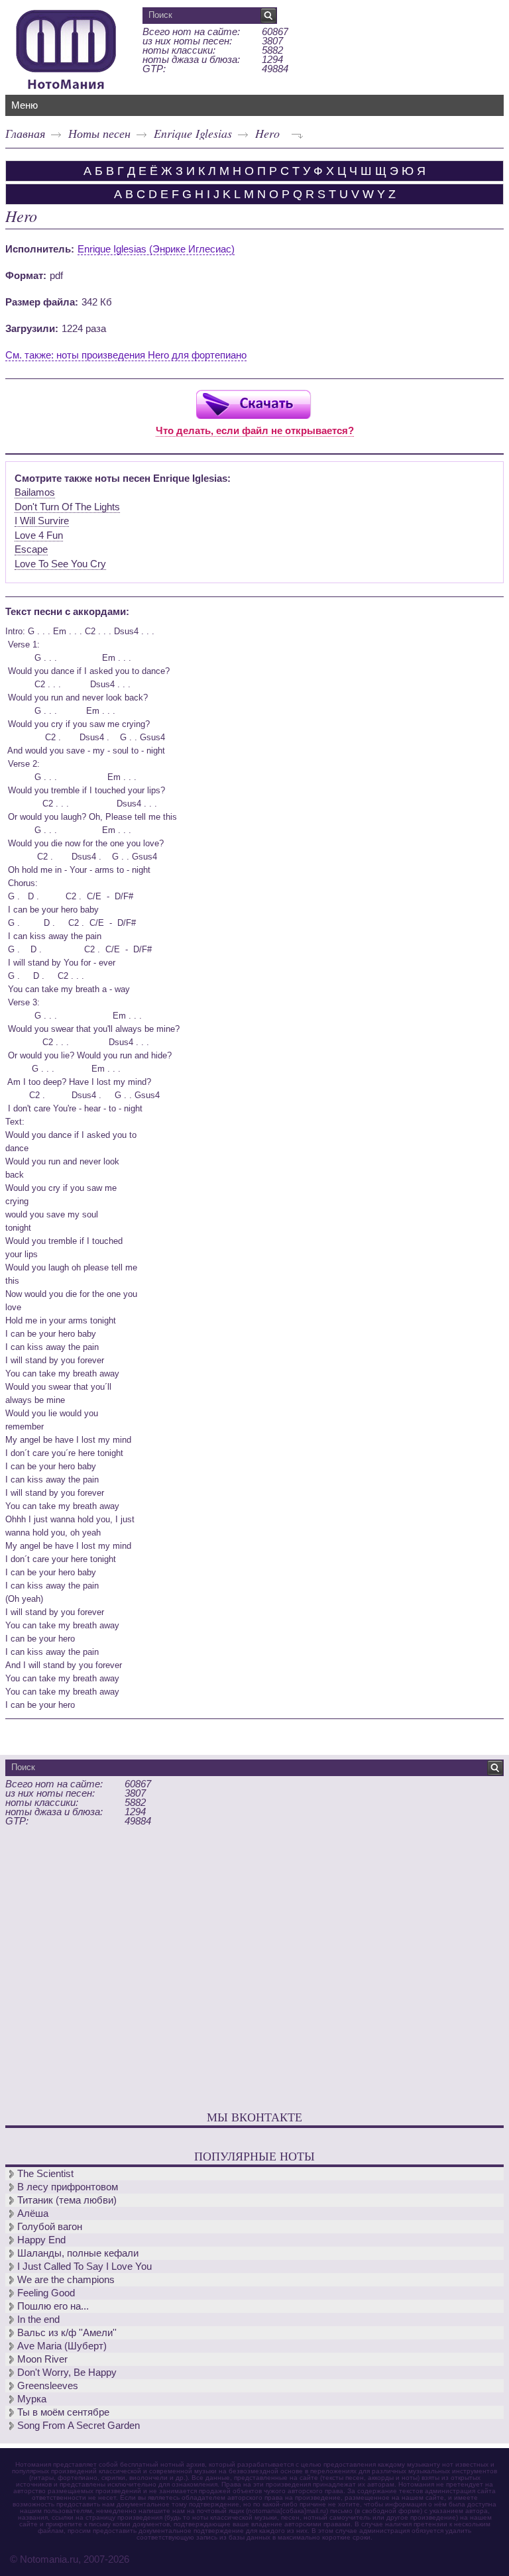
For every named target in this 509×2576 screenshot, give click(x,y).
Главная (25, 133)
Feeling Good (46, 2293)
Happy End (41, 2240)
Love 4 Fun (39, 535)
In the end (38, 2319)
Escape (31, 549)
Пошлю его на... (53, 2306)
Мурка (32, 2399)
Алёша (33, 2213)
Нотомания (66, 48)
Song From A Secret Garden (79, 2425)
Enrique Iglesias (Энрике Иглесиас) (156, 249)
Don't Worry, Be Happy (67, 2372)
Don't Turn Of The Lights (67, 507)
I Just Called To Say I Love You (85, 2266)
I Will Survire (42, 521)
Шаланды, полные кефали (78, 2253)
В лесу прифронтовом (68, 2187)
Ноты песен (99, 133)
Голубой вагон (50, 2226)
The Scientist (45, 2173)
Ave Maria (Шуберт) (62, 2346)
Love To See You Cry (60, 564)
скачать (253, 404)
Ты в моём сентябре (63, 2412)
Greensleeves (48, 2385)
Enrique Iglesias (193, 133)
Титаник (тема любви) (67, 2200)
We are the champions (66, 2279)
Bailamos (35, 492)
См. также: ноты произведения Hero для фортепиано (126, 355)
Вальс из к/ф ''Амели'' (67, 2332)
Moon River (42, 2359)
